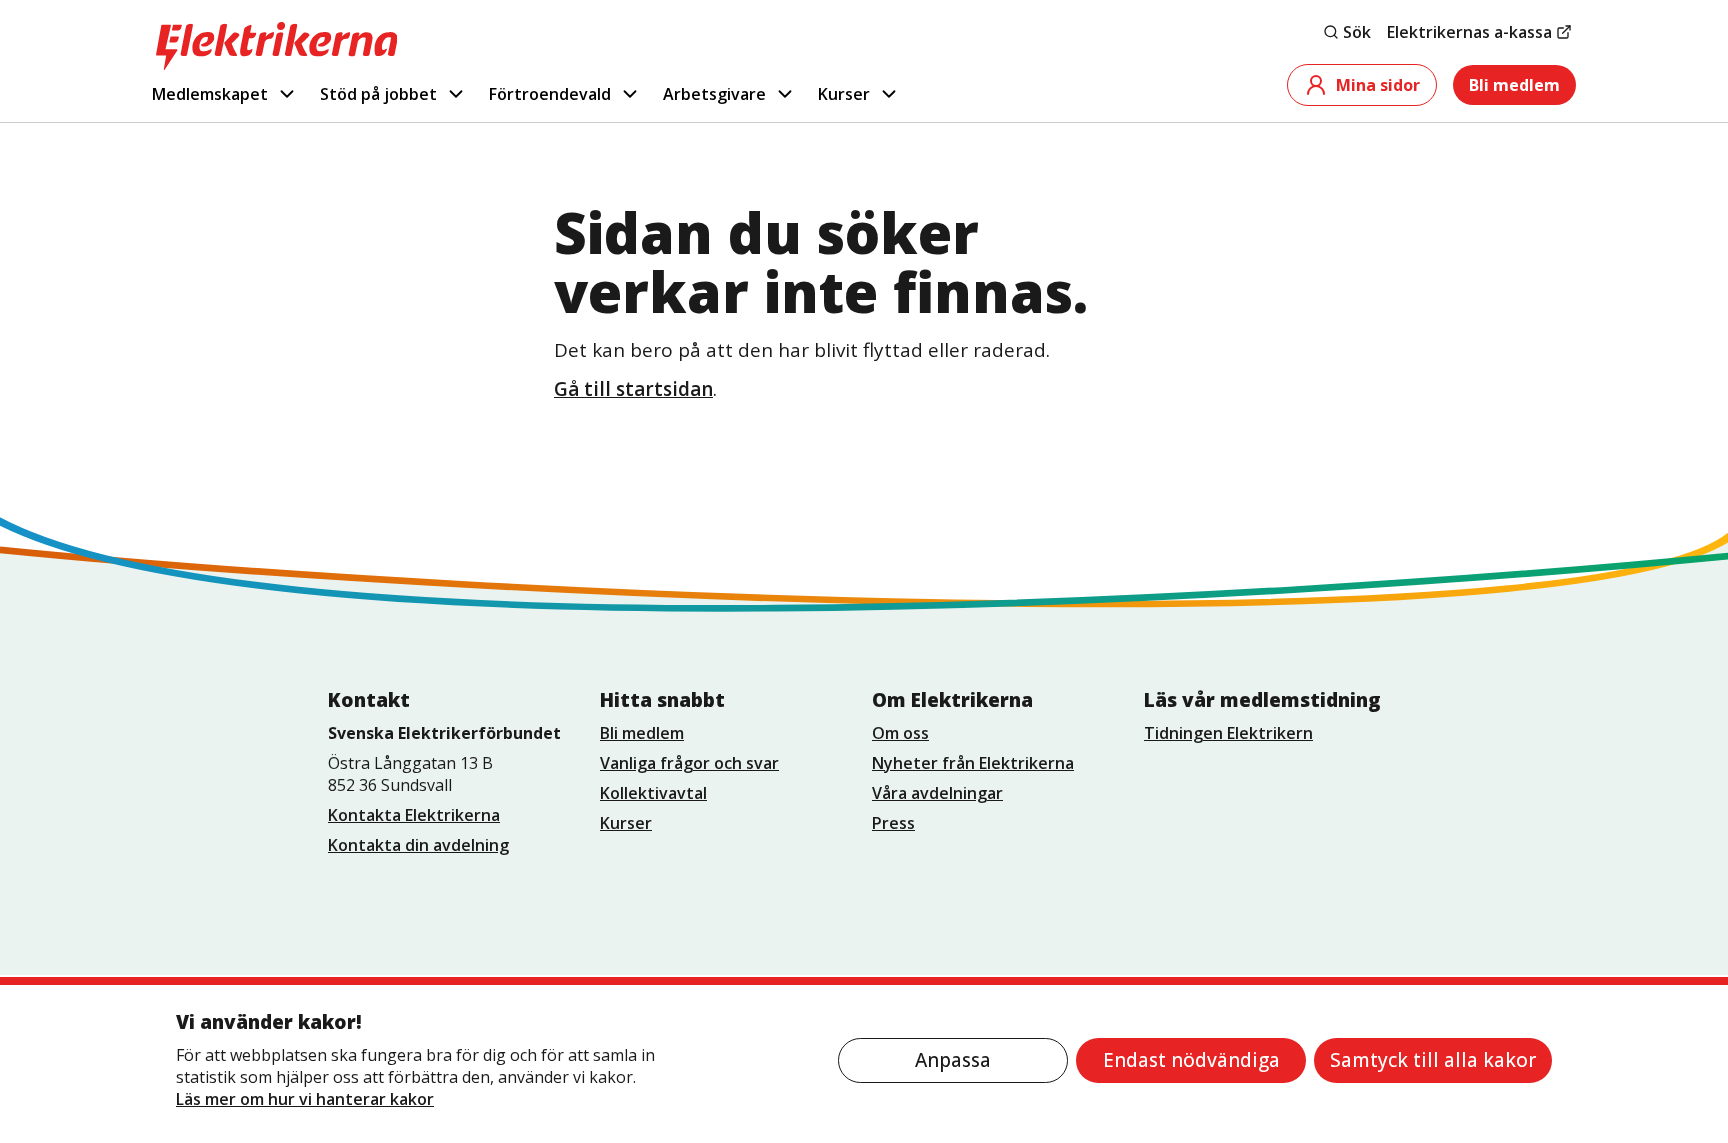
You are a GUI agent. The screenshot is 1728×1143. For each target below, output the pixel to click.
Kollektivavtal (653, 793)
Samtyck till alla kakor (1433, 1060)
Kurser (844, 94)
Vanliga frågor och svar (689, 763)
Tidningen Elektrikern (1228, 733)
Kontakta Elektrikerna (414, 815)
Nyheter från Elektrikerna (973, 763)
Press (893, 823)
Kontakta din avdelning (418, 845)
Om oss (900, 733)
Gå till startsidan (633, 389)
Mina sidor (1378, 85)
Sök (1357, 32)
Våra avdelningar (937, 793)
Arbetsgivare (714, 94)
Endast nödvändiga (1191, 1060)
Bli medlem (1514, 85)
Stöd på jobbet (378, 94)
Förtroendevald (550, 94)
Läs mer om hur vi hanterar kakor (305, 1099)
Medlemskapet (210, 94)
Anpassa (953, 1060)
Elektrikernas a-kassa (1469, 32)
